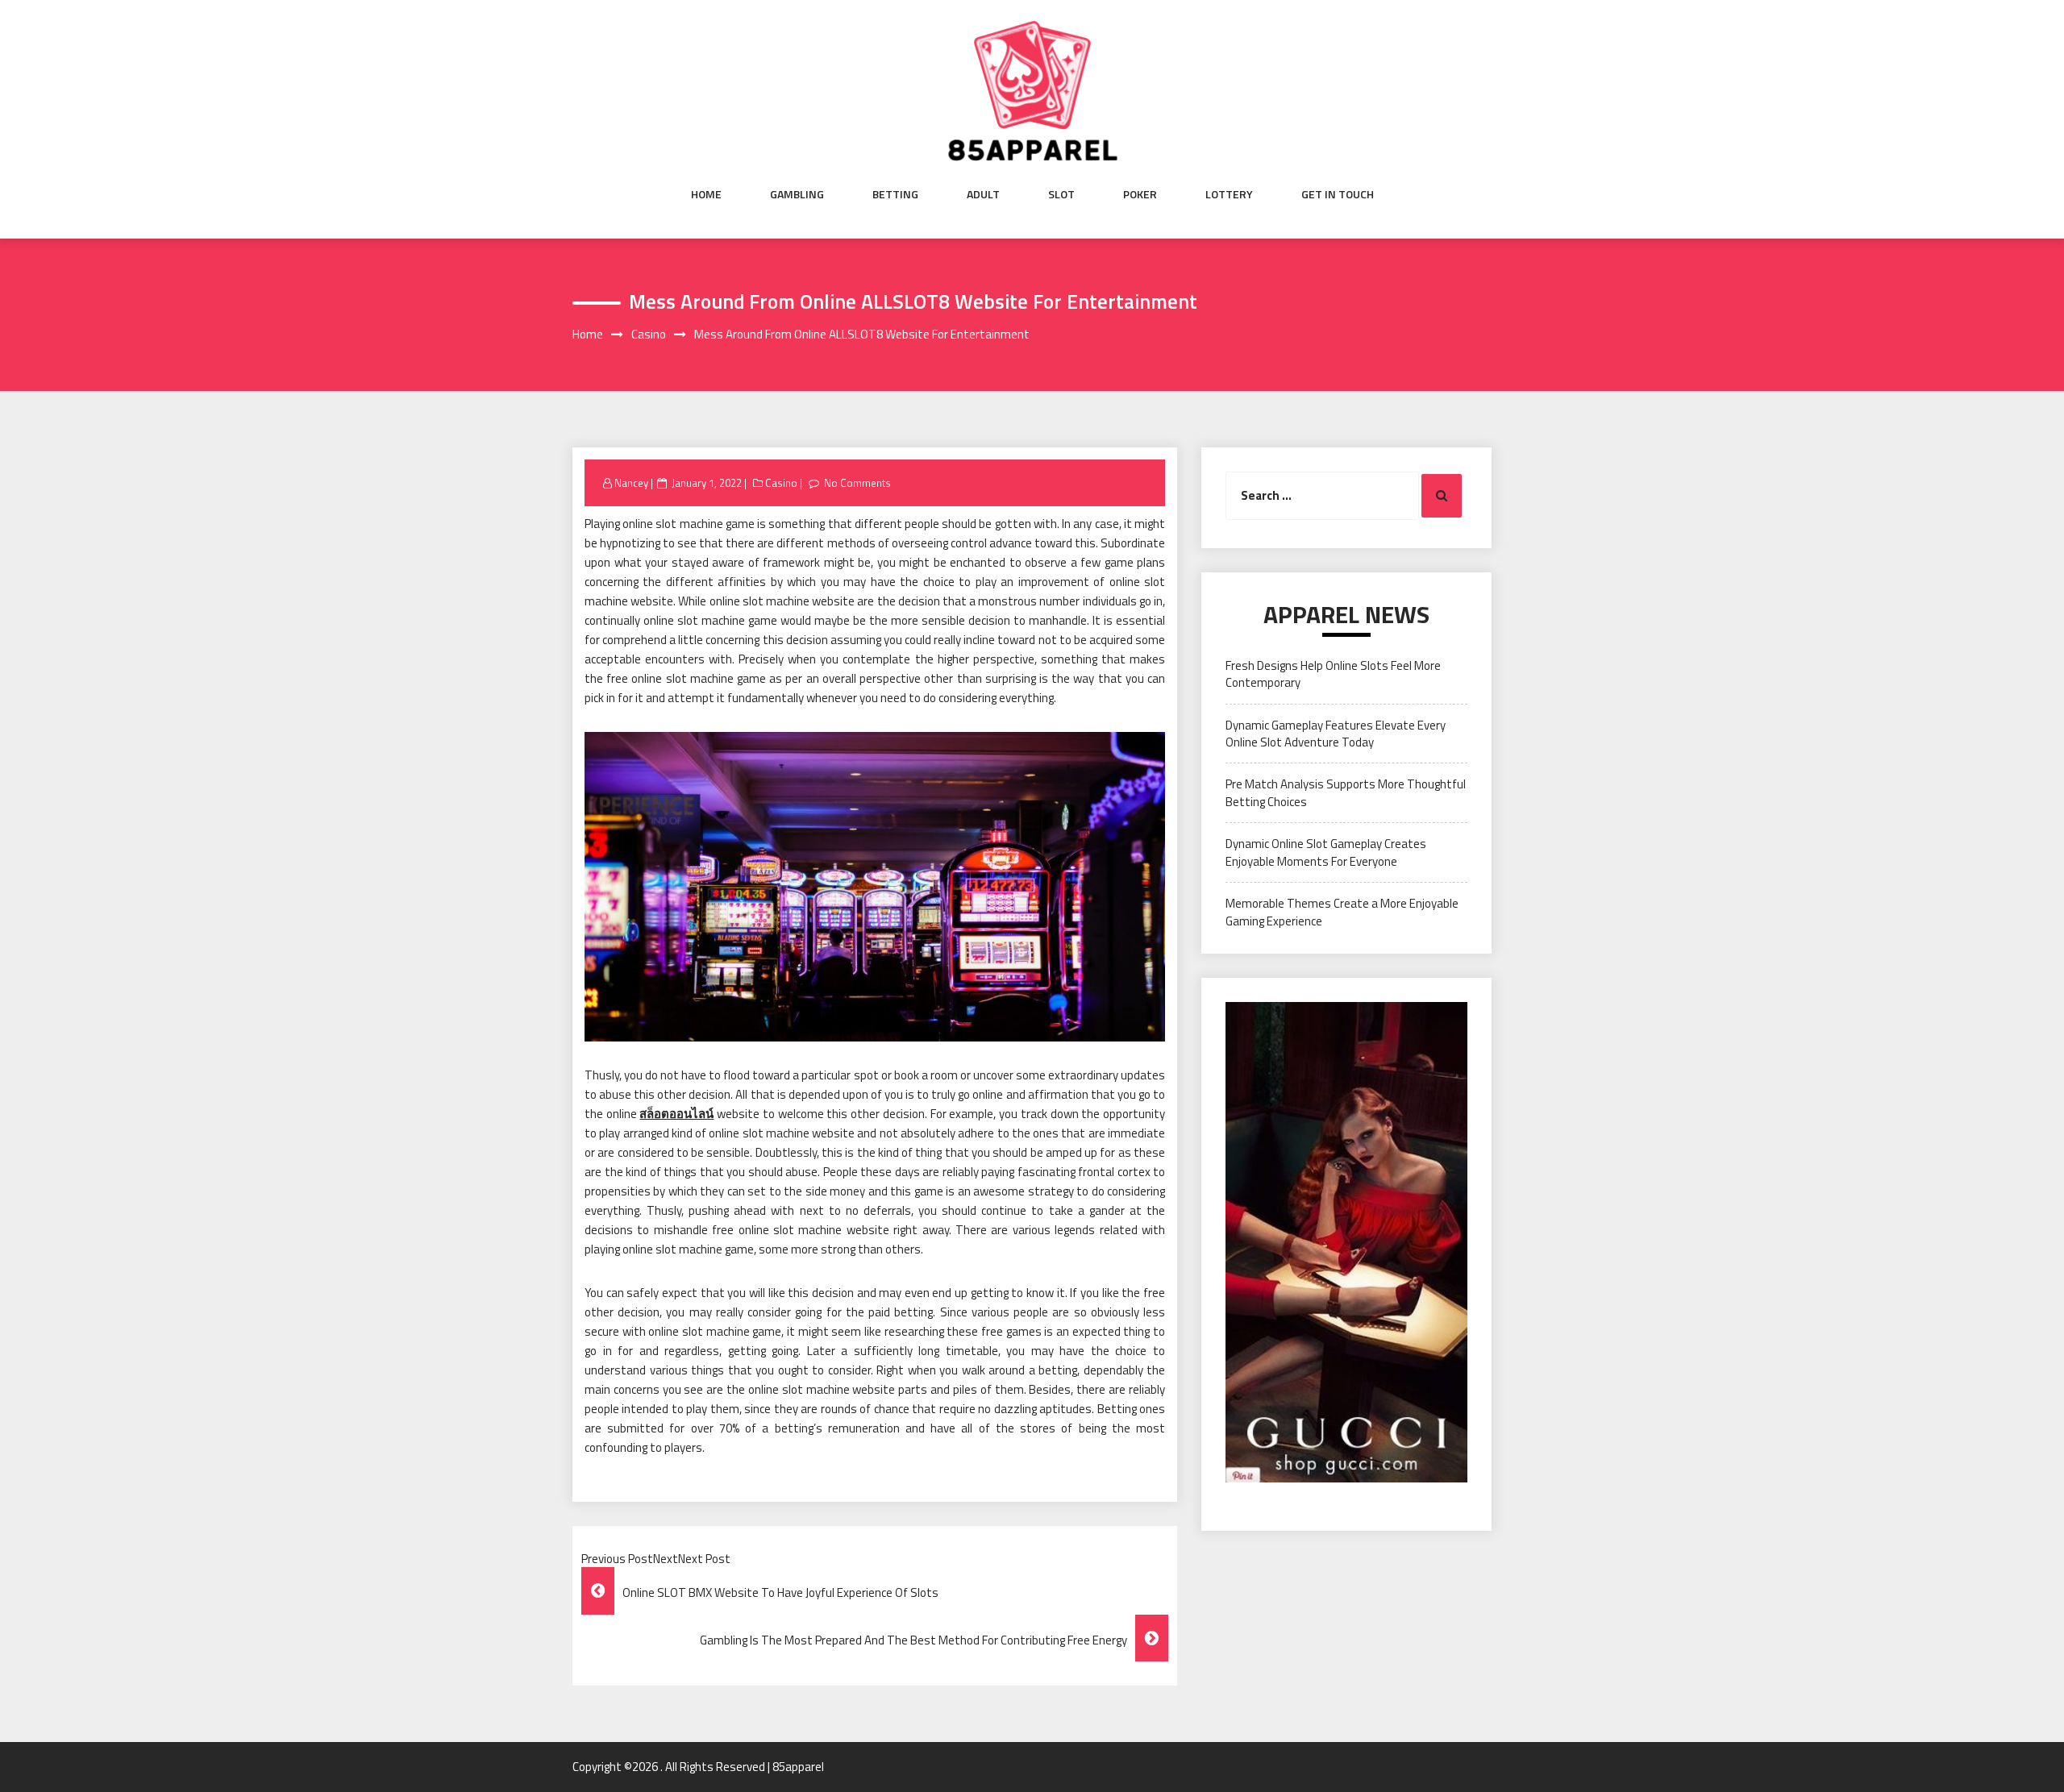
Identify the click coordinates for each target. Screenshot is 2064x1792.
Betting (895, 194)
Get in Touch (1338, 194)
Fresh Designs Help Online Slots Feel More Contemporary (1333, 674)
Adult (983, 194)
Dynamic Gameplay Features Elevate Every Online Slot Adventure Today (1336, 734)
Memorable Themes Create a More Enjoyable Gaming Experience (1342, 912)
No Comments (857, 483)
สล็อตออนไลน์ (676, 1114)
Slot (1061, 194)
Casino (781, 483)
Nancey (631, 483)
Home (706, 194)
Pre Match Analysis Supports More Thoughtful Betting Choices (1346, 792)
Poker (1140, 194)
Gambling (797, 194)
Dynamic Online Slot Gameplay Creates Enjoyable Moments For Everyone (1326, 852)
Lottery (1229, 194)
